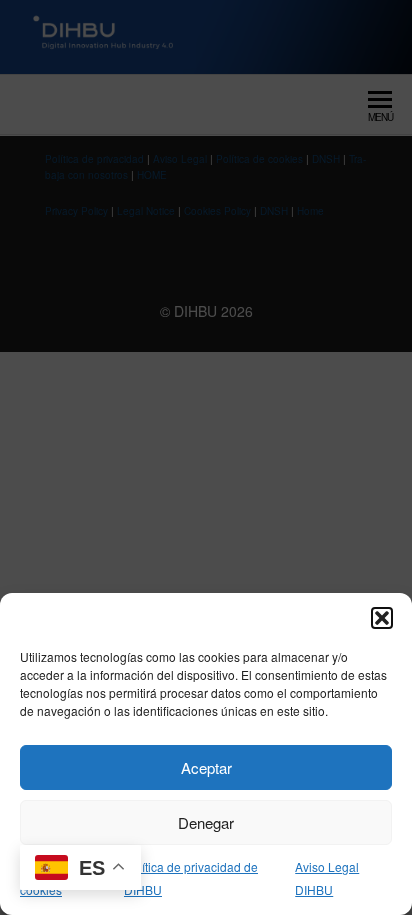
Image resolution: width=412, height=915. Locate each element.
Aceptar (206, 767)
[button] (382, 618)
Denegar (206, 822)
